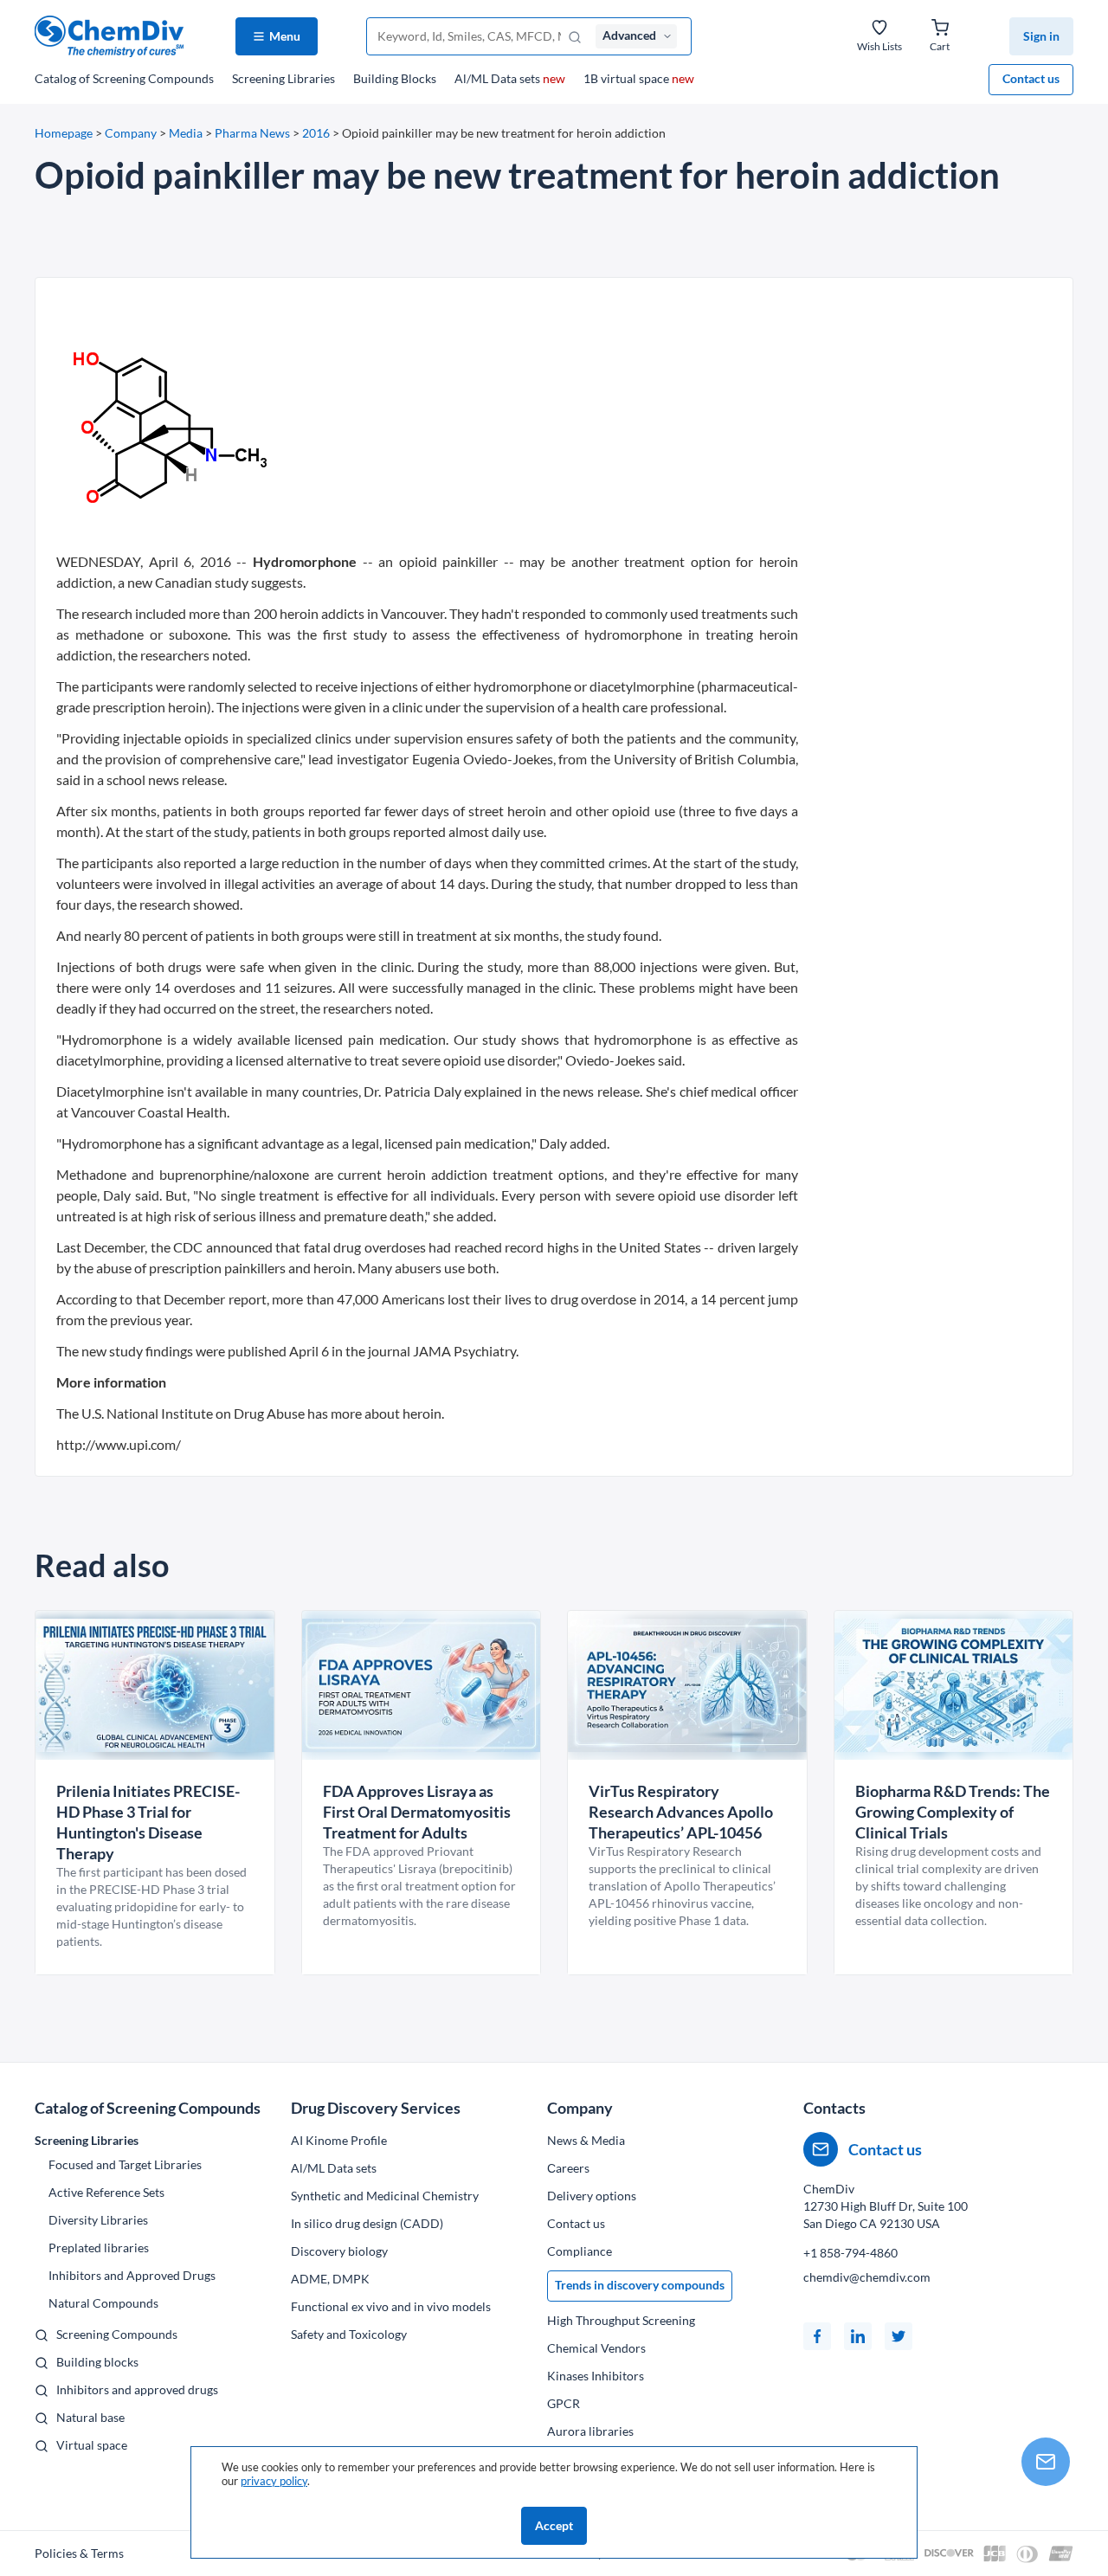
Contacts (834, 2108)
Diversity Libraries (98, 2220)
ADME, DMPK (330, 2279)
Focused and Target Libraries (125, 2164)
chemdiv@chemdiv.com (867, 2277)
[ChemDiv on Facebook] (817, 2336)
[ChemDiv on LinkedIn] (858, 2336)
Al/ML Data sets (510, 78)
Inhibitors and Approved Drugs (132, 2275)
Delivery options (592, 2196)
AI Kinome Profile (339, 2140)
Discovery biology (339, 2251)
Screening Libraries (283, 78)
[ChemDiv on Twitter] (899, 2336)
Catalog (124, 78)
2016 (316, 133)
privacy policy (274, 2481)
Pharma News (252, 133)
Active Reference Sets (106, 2192)
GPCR (564, 2403)
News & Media (586, 2140)
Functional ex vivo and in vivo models (391, 2306)
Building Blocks (395, 78)
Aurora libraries (590, 2431)
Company (131, 133)
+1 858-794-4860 (850, 2253)
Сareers (568, 2168)
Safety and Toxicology (349, 2334)
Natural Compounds (103, 2303)
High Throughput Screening (621, 2320)
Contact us (1031, 78)
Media (186, 133)
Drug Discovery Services (376, 2108)
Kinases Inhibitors (596, 2376)
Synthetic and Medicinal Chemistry (385, 2196)
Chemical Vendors (596, 2348)
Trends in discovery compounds (640, 2285)
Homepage (64, 133)
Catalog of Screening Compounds (148, 2108)
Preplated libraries (99, 2248)
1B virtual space (639, 78)
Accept (554, 2525)
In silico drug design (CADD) (367, 2223)
